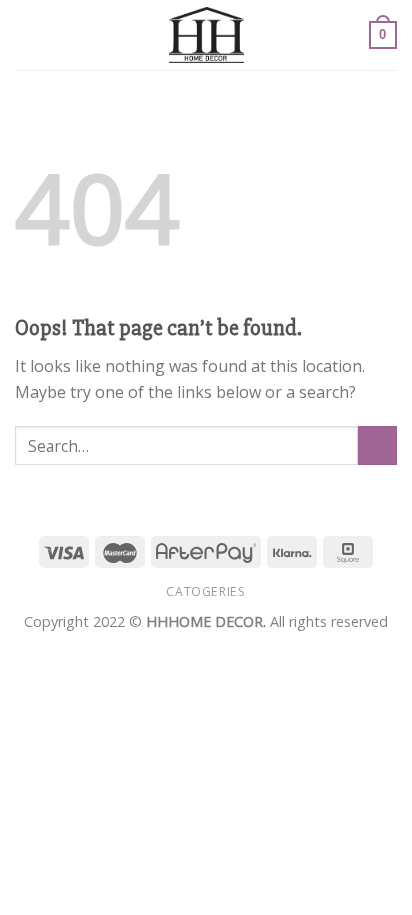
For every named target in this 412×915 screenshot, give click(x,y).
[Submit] (377, 445)
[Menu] (27, 34)
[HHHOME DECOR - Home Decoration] (206, 35)
